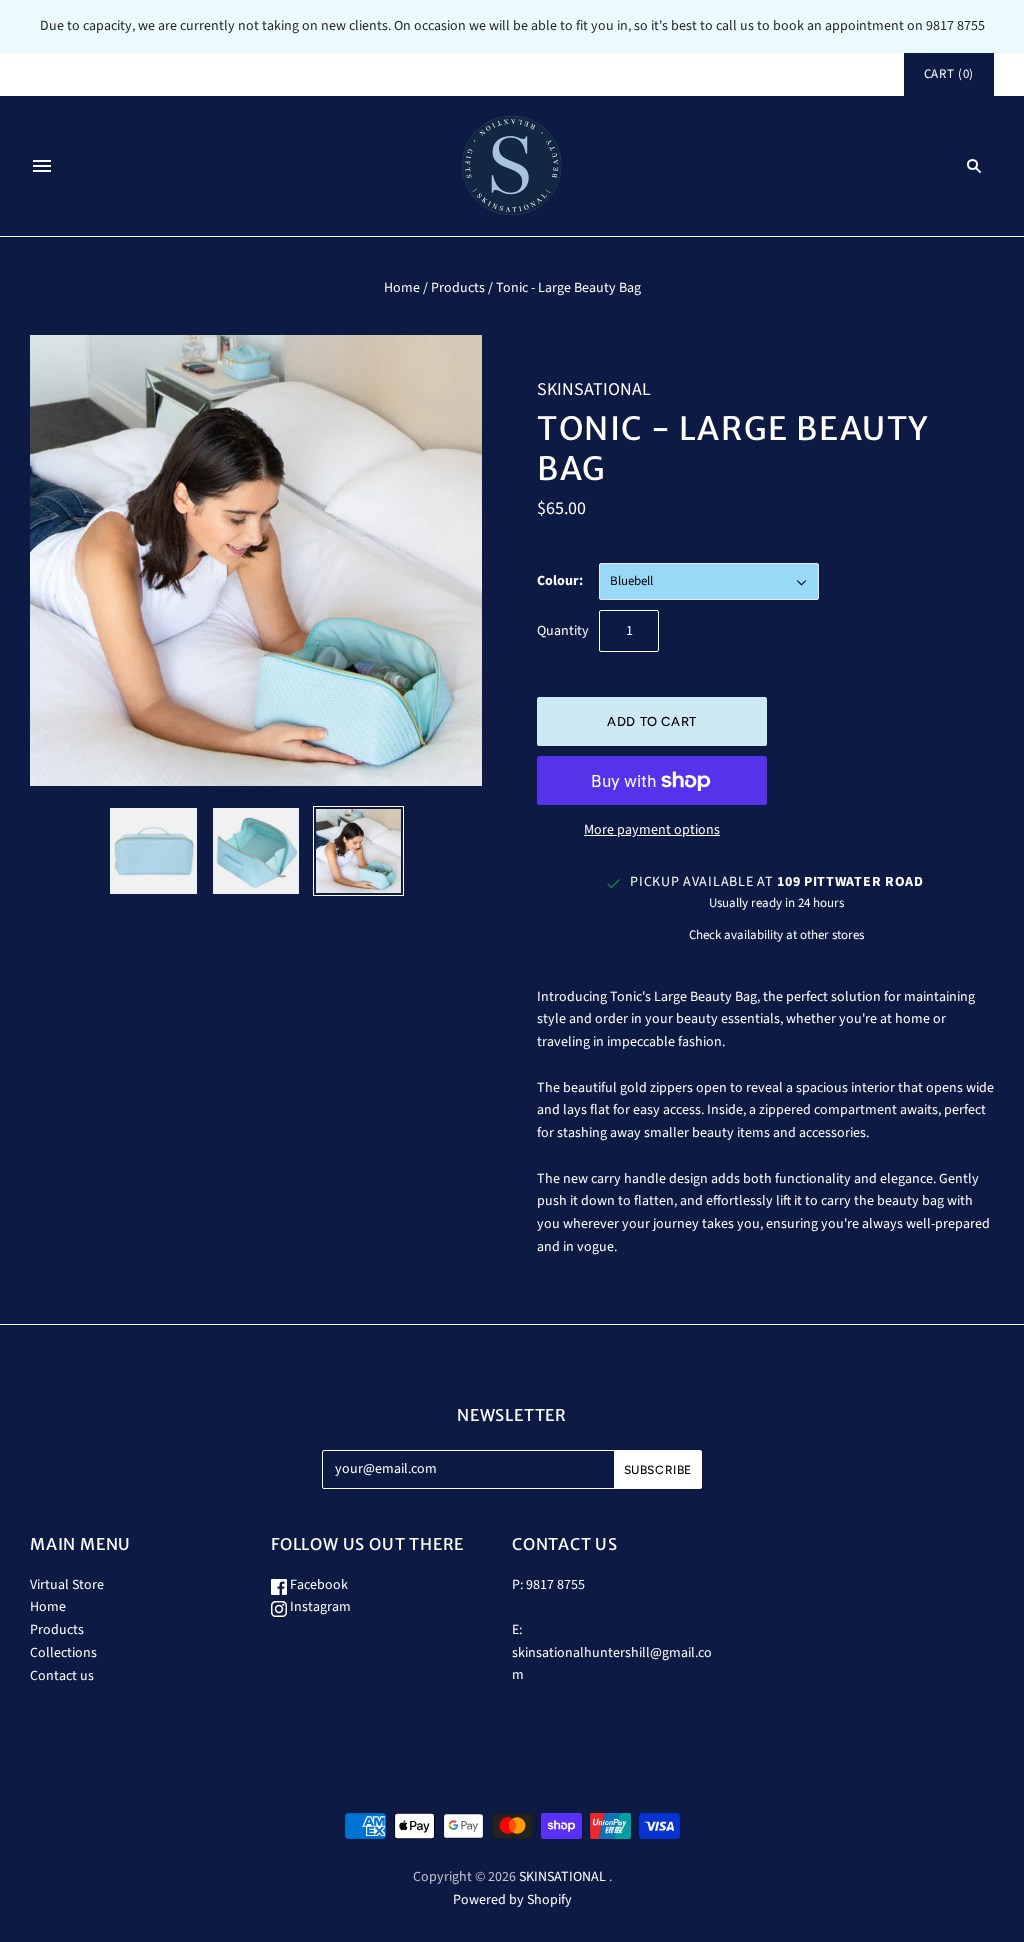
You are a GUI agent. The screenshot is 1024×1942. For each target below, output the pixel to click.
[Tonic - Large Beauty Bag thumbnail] (153, 851)
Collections (63, 1653)
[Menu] (42, 166)
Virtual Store (67, 1585)
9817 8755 (555, 1585)
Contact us (62, 1676)
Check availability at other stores (776, 935)
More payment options (652, 830)
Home (402, 288)
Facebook (317, 1585)
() (949, 74)
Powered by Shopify (512, 1900)
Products (458, 288)
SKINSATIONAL (594, 389)
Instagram (319, 1607)
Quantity (563, 631)
